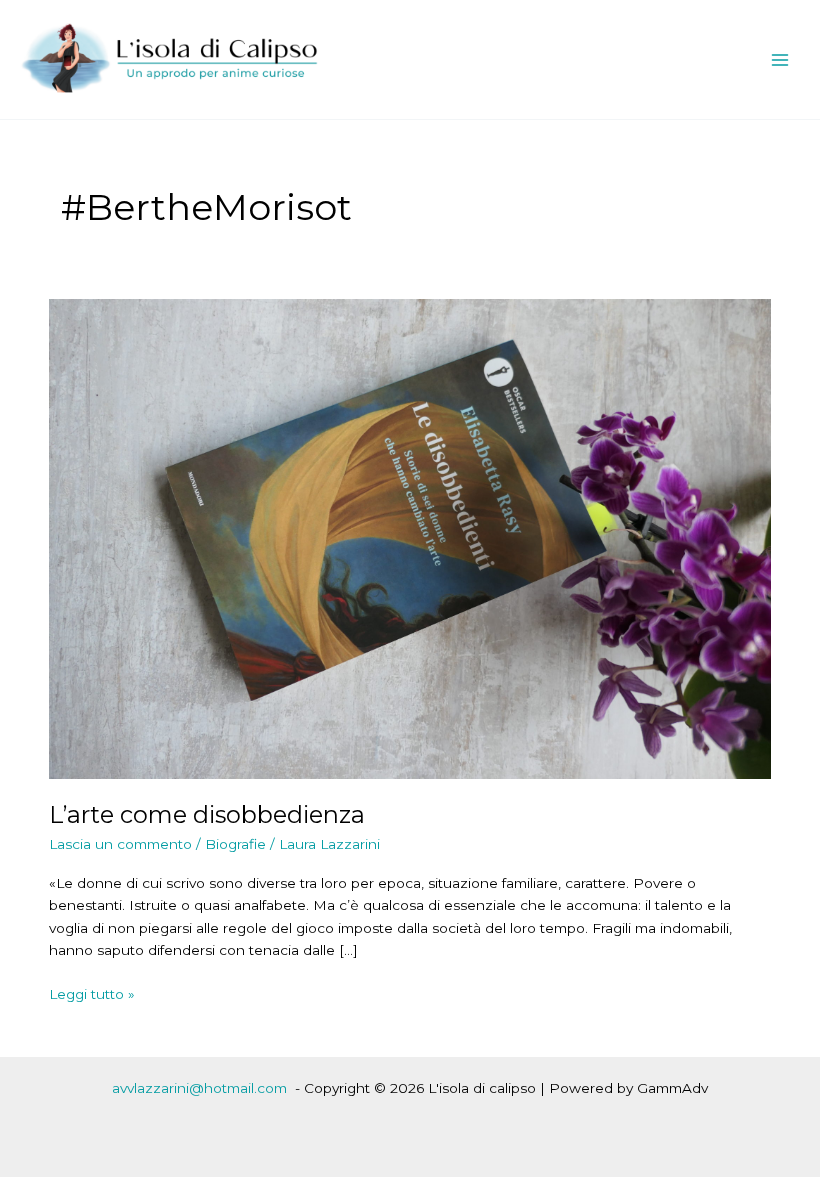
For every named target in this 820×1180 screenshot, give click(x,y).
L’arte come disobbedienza (207, 814)
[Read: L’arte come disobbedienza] (409, 538)
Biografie (235, 844)
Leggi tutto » (92, 995)
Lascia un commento (120, 844)
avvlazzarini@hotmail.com (199, 1088)
